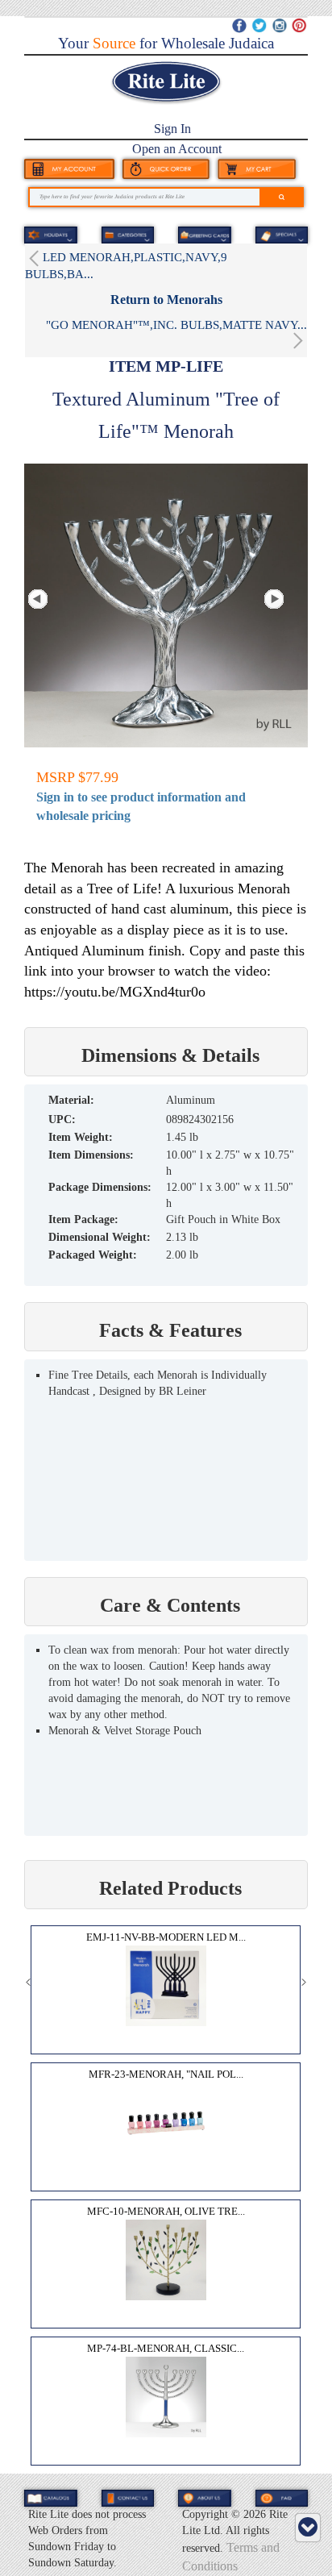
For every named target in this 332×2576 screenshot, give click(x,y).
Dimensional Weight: (100, 1237)
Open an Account (177, 149)
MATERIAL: (71, 1100)
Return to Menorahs (166, 300)
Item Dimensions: (91, 1155)
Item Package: (83, 1219)
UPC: (62, 1119)
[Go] (282, 197)
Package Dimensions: (100, 1187)
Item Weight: (81, 1137)
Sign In (172, 129)
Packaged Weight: (93, 1255)
